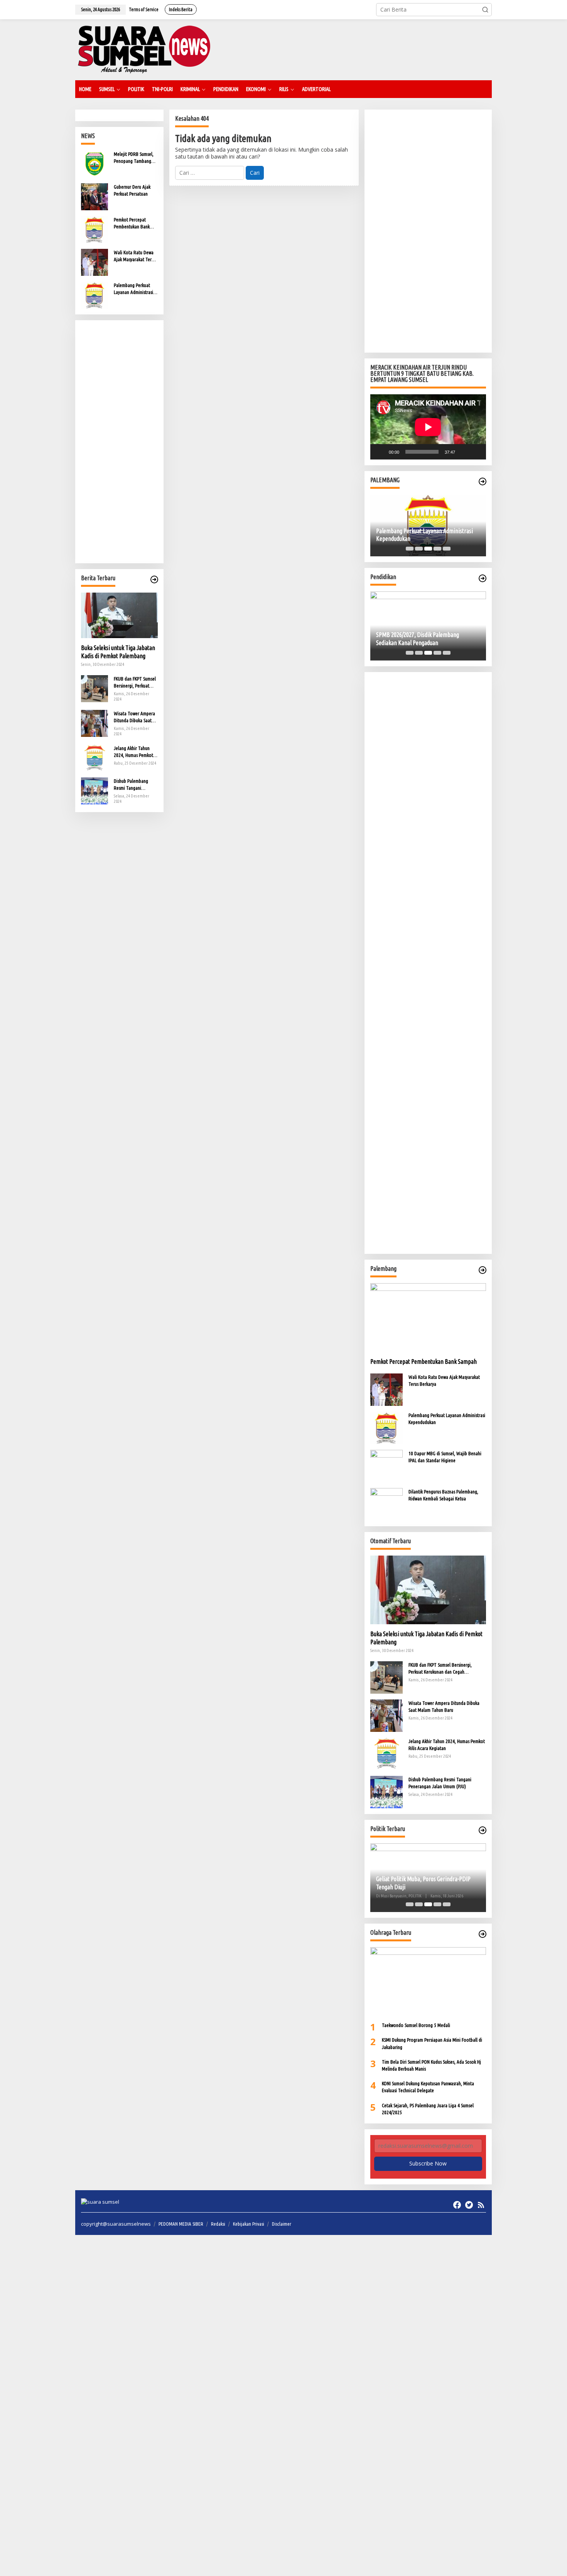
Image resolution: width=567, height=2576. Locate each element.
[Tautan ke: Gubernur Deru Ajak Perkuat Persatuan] (94, 196)
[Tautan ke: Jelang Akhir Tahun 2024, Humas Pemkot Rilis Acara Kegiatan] (94, 757)
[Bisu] (464, 452)
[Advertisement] (119, 442)
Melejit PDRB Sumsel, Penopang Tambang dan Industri (134, 158)
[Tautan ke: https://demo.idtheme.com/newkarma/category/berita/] (154, 579)
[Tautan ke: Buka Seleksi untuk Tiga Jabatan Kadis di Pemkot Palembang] (119, 615)
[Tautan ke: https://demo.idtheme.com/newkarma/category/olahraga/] (483, 1934)
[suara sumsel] (144, 49)
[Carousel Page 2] (419, 549)
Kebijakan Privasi (249, 2224)
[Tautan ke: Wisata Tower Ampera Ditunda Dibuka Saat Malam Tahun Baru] (94, 722)
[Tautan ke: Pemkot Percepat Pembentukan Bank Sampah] (94, 229)
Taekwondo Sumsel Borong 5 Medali (416, 2025)
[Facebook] (457, 2205)
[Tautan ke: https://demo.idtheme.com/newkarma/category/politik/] (483, 1830)
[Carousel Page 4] (437, 549)
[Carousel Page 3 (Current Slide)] (428, 549)
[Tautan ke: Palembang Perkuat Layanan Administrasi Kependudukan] (94, 295)
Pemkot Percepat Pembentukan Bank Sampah (132, 223)
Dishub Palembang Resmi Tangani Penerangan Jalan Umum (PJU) (131, 785)
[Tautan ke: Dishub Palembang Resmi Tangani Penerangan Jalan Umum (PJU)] (94, 790)
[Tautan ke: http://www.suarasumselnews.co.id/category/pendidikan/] (483, 578)
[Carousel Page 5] (447, 549)
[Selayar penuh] (476, 452)
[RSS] (481, 2205)
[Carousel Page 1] (410, 549)
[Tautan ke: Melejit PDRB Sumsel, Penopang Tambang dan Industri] (94, 163)
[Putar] (380, 452)
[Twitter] (469, 2205)
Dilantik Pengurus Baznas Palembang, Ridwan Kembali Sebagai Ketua (443, 1495)
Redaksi (218, 2224)
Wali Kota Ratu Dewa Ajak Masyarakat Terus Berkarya (135, 256)
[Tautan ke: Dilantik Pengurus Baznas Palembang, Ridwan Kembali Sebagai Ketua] (386, 1503)
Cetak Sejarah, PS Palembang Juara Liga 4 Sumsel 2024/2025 (428, 2109)
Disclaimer (282, 2224)
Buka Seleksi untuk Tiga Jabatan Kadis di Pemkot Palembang (118, 652)
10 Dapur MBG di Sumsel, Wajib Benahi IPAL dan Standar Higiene (445, 1457)
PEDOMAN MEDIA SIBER (181, 2224)
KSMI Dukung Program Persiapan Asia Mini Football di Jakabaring (432, 2043)
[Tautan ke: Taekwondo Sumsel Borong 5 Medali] (428, 1981)
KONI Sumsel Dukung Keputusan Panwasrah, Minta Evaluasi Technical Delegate (428, 2087)
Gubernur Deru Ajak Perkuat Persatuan (132, 190)
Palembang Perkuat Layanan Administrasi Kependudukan (133, 289)
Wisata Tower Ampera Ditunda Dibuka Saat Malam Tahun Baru (134, 717)
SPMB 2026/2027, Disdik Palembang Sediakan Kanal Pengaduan (418, 639)
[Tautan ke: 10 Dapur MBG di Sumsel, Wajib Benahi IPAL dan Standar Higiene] (386, 1465)
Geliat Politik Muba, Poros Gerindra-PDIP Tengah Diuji (423, 1883)
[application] (428, 427)
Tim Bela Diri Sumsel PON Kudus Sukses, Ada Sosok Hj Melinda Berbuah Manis (431, 2065)
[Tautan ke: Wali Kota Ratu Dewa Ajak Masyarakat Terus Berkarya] (94, 262)
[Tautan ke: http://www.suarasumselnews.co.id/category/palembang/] (483, 481)
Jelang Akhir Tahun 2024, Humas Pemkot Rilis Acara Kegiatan (133, 752)
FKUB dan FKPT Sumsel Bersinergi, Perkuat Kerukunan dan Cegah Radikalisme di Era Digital (135, 682)
